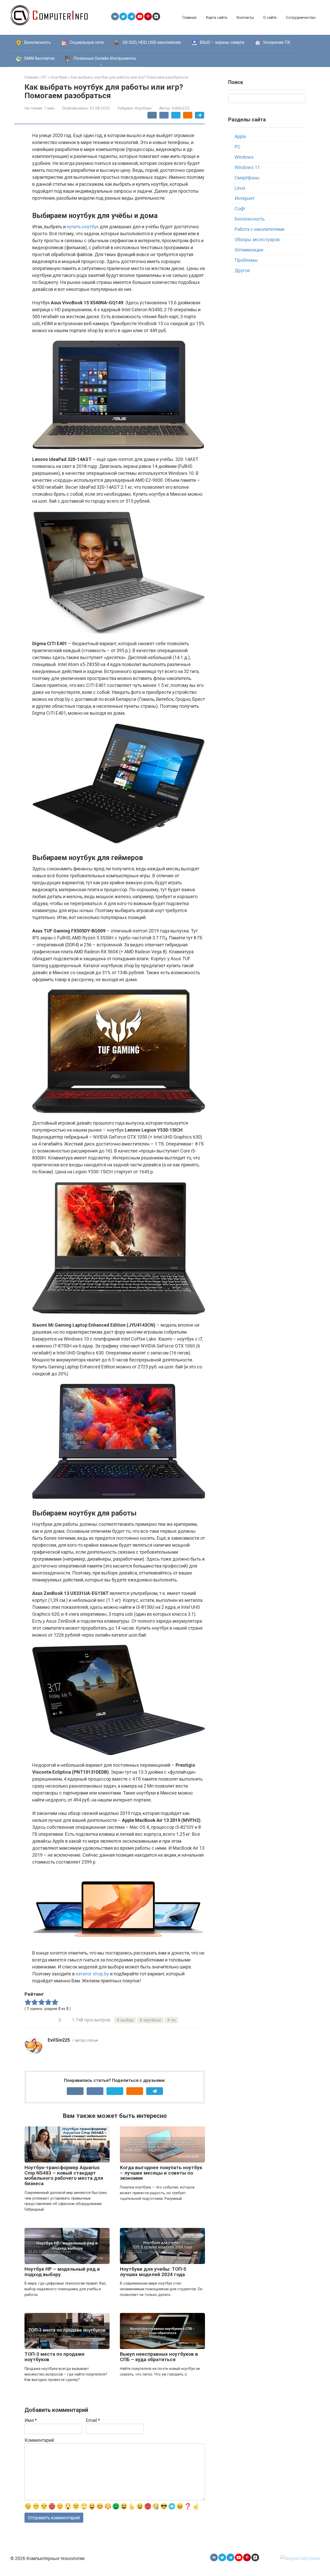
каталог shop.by (92, 1974)
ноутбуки (152, 2020)
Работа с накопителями (259, 229)
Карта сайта (216, 18)
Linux (240, 188)
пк (173, 2020)
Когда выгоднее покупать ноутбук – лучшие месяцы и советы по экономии (161, 2173)
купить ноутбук (83, 227)
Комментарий (39, 2440)
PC (238, 147)
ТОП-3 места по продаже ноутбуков (55, 2357)
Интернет (245, 198)
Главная (189, 18)
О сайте (270, 18)
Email (93, 2420)
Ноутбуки (143, 108)
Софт (240, 209)
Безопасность (250, 219)
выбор (127, 2020)
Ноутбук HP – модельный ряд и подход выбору (62, 2272)
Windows (244, 157)
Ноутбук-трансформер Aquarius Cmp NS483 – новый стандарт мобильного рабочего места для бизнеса (64, 2176)
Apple (240, 136)
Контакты (245, 18)
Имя (31, 2420)
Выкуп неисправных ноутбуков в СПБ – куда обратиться (159, 2357)
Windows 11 (247, 167)
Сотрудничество (301, 18)
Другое (242, 270)
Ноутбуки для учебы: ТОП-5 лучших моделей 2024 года (153, 2272)
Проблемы (246, 260)
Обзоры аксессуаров (257, 239)
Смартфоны (247, 178)
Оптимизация (249, 250)
